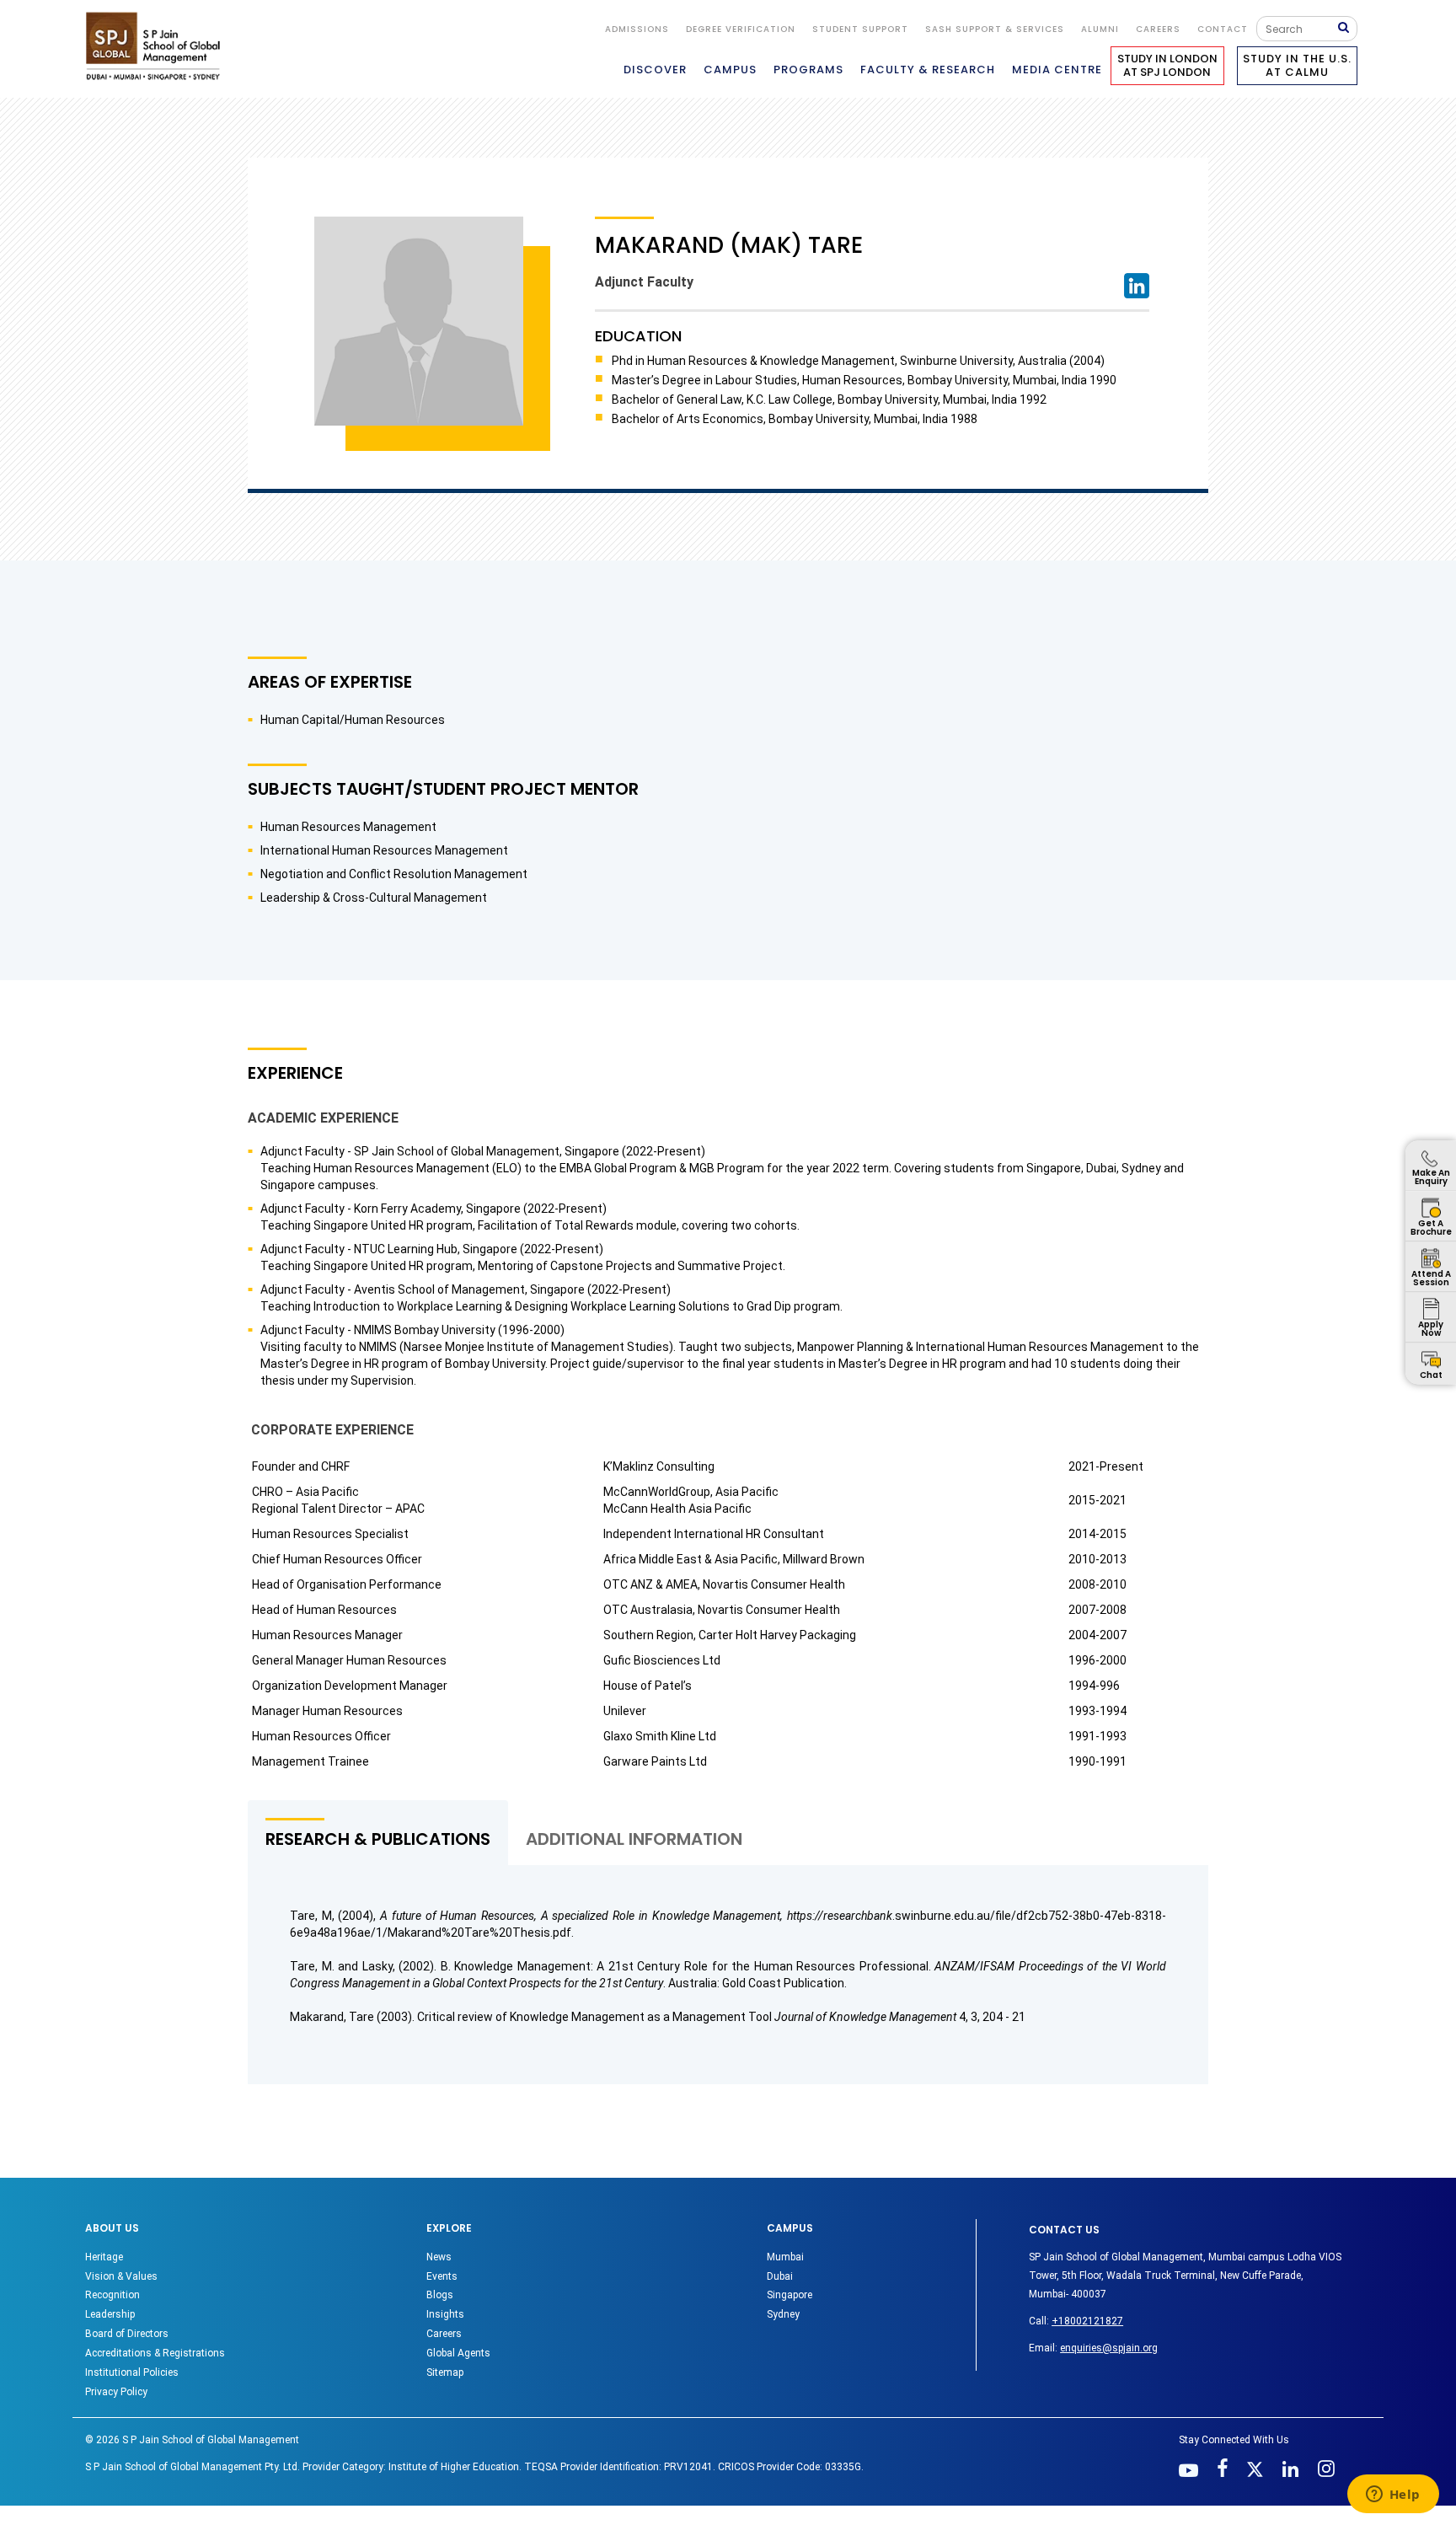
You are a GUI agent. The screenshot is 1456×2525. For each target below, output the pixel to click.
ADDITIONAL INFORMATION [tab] (634, 1839)
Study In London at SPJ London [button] (1167, 65)
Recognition (112, 2295)
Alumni (1100, 29)
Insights (445, 2314)
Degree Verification (741, 29)
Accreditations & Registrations (155, 2353)
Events (442, 2276)
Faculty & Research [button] (928, 70)
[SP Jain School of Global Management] (158, 46)
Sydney (783, 2314)
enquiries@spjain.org (1109, 2348)
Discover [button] (655, 70)
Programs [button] (808, 70)
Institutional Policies (132, 2372)
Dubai (780, 2276)
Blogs (440, 2295)
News (439, 2257)
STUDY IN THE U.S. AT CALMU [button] (1297, 65)
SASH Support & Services (995, 29)
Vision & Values (121, 2276)
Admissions (637, 29)
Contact (1223, 29)
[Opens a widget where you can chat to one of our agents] (1393, 2496)
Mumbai (785, 2257)
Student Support (860, 29)
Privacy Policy (116, 2392)
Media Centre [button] (1057, 70)
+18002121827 (1087, 2321)
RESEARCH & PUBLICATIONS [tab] (378, 1839)
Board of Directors (127, 2334)
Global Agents (458, 2353)
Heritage (104, 2257)
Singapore (790, 2295)
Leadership (110, 2314)
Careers (1158, 29)
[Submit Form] (1347, 28)
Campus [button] (730, 70)
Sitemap (445, 2372)
